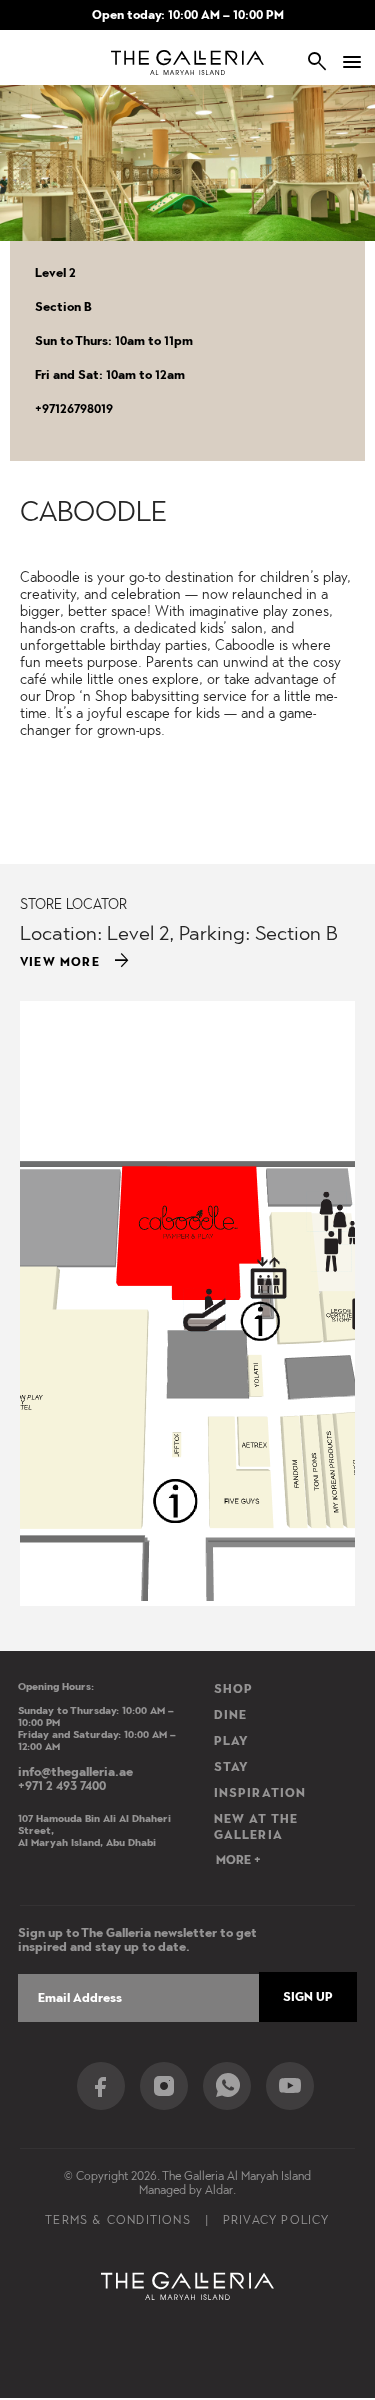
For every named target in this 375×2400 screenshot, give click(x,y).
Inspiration (260, 1793)
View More (76, 962)
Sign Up (308, 1997)
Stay (232, 1767)
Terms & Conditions (118, 2220)
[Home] (187, 62)
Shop (234, 1689)
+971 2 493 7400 (62, 1786)
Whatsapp (227, 2086)
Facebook (101, 2086)
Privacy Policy (276, 2220)
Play (232, 1741)
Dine (231, 1715)
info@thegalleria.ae (75, 1772)
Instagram (164, 2086)
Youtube (290, 2086)
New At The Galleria (256, 1827)
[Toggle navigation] (344, 62)
